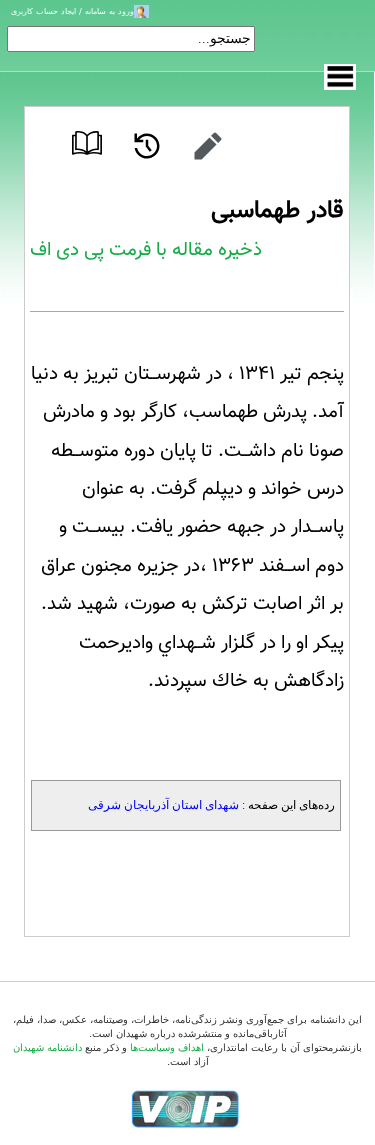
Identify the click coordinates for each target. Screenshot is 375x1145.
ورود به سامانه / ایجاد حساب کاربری (72, 11)
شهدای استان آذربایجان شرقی (163, 805)
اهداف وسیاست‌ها (167, 1047)
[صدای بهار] (185, 1108)
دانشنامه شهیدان (47, 1047)
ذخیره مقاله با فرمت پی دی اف (146, 250)
